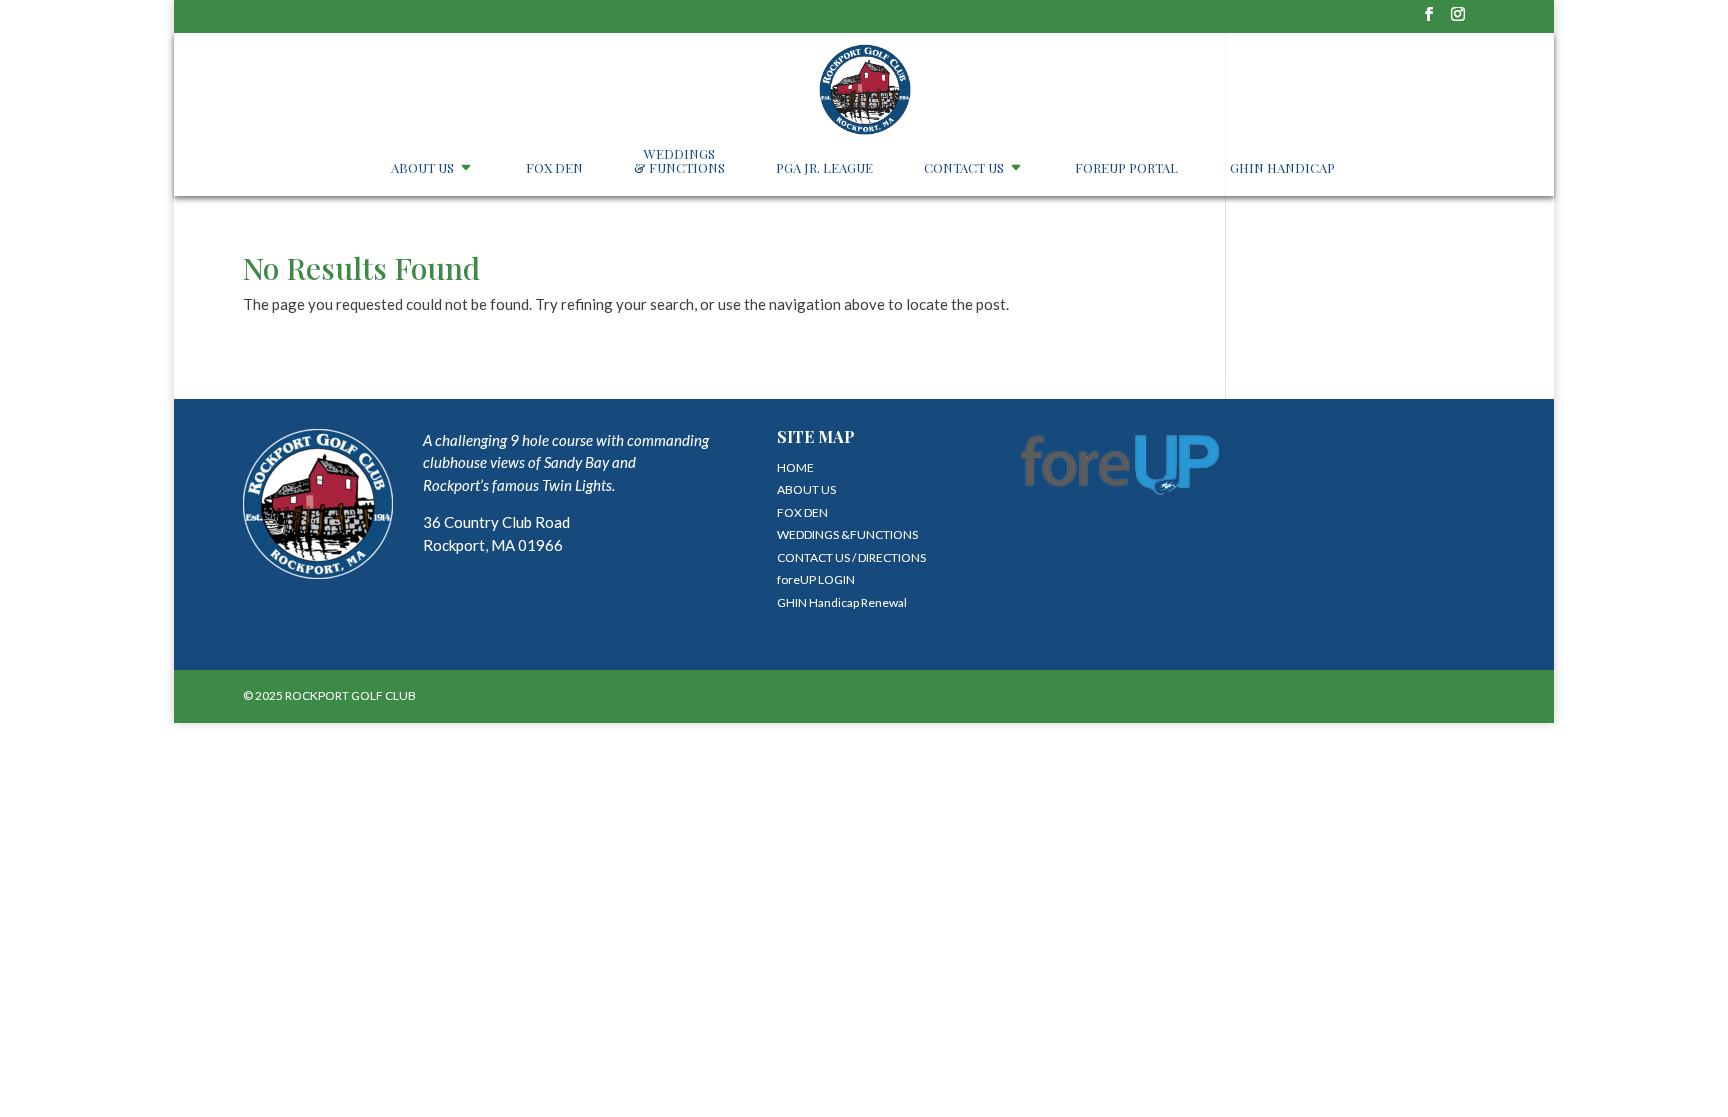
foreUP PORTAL (1126, 168)
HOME (795, 467)
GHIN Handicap (1282, 168)
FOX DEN (554, 168)
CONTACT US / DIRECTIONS (851, 557)
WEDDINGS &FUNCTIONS (847, 534)
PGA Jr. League (824, 168)
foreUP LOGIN (816, 579)
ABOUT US (422, 168)
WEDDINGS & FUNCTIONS (679, 161)
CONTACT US (964, 168)
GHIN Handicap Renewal (842, 602)
